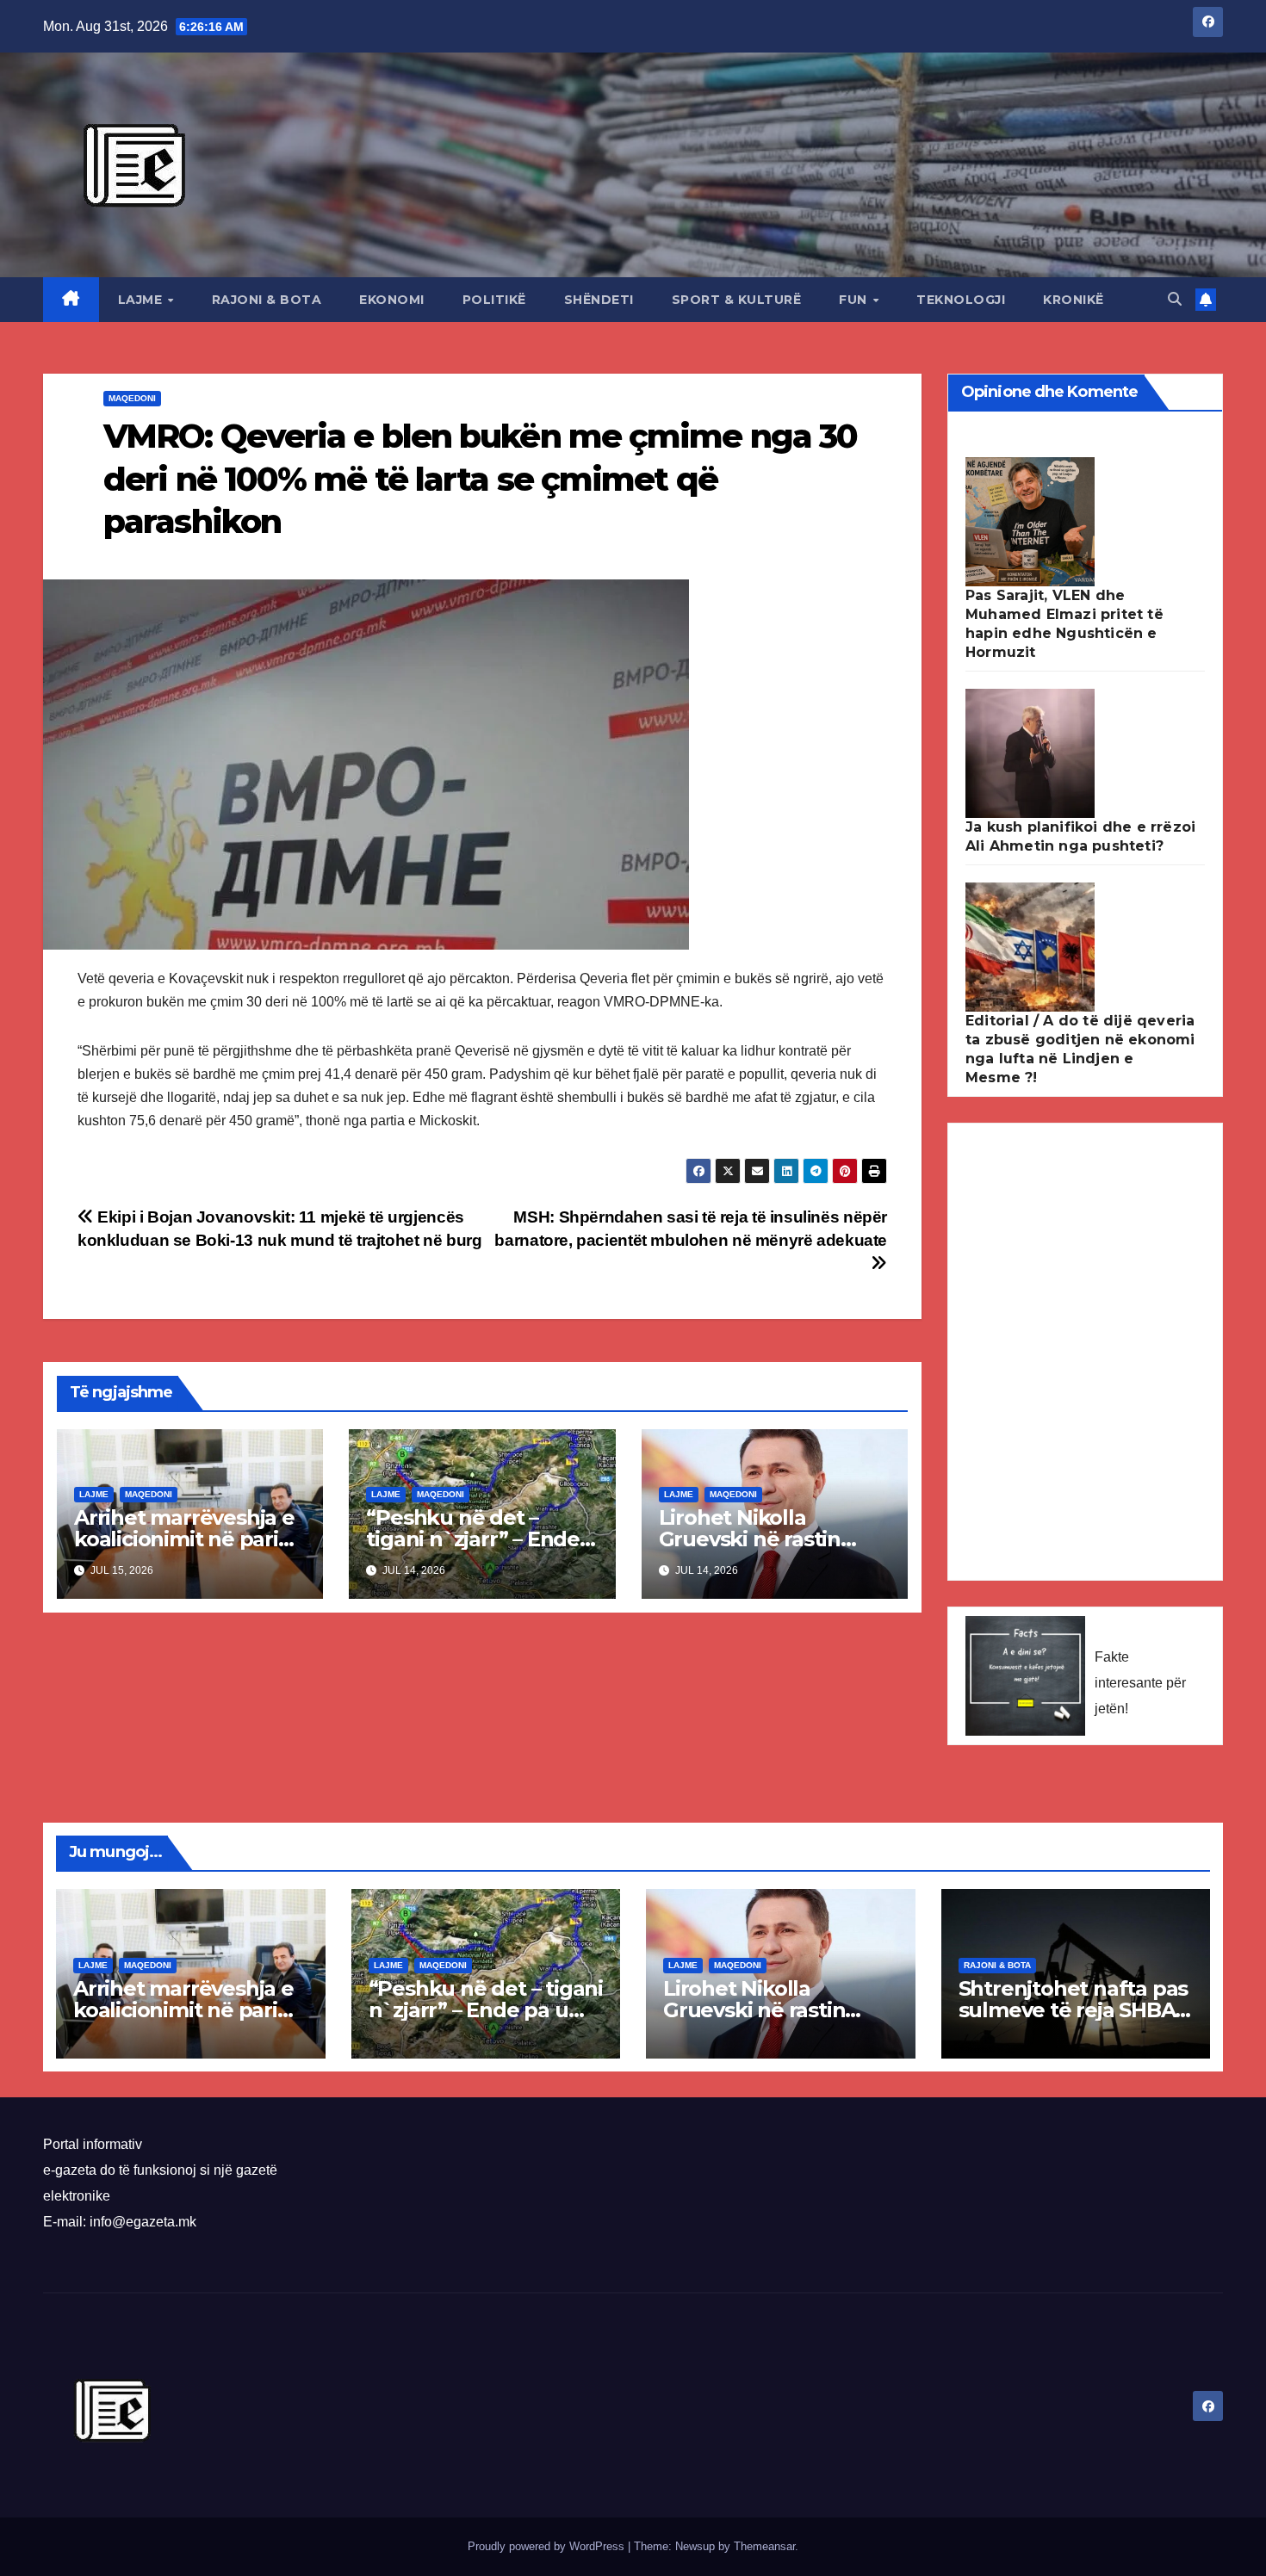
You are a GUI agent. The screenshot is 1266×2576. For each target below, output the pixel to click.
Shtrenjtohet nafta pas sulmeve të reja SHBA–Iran (1074, 2010)
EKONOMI (392, 300)
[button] (1175, 299)
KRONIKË (1074, 300)
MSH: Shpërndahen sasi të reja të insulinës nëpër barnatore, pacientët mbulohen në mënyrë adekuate (691, 1229)
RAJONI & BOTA (267, 300)
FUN (855, 300)
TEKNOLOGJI (961, 300)
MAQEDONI (132, 398)
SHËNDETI (599, 300)
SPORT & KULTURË (737, 300)
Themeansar (764, 2546)
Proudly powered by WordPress (548, 2546)
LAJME (142, 300)
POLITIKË (494, 300)
